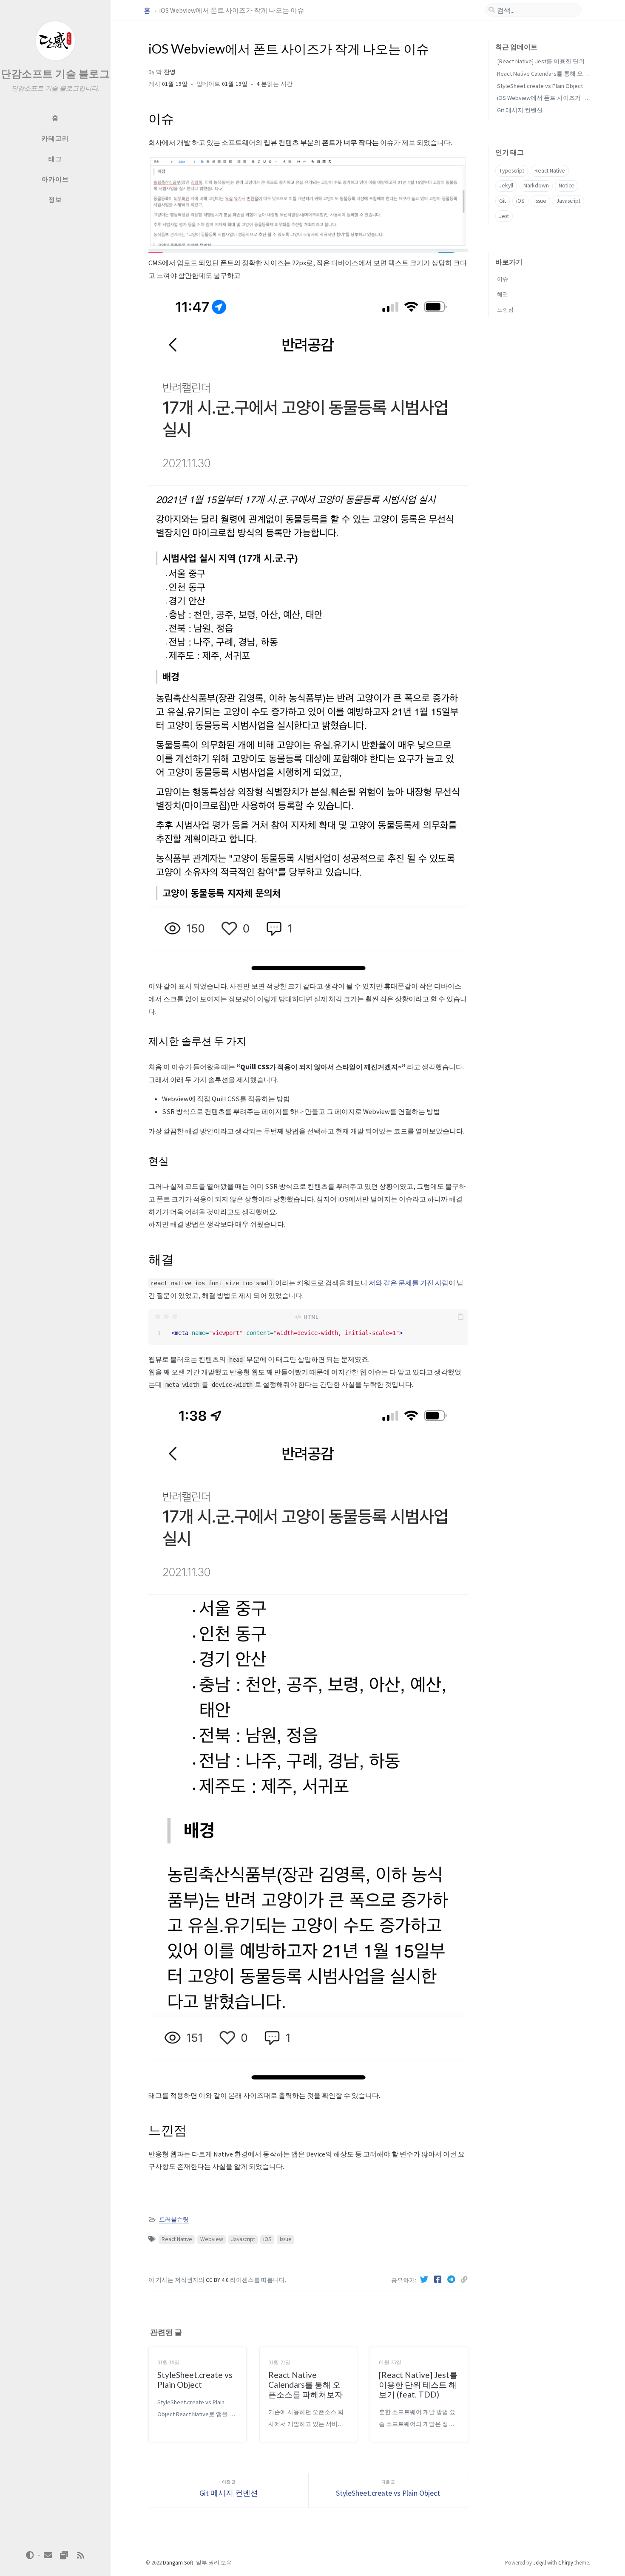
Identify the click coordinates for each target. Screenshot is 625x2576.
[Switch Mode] (30, 2555)
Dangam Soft (178, 2562)
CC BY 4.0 (218, 2280)
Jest (504, 216)
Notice (567, 186)
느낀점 (505, 309)
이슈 (503, 279)
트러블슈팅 (174, 2220)
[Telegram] (452, 2279)
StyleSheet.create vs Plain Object (540, 86)
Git (503, 201)
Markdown (536, 186)
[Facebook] (439, 2279)
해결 (503, 294)
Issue (286, 2239)
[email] (48, 2555)
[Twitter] (425, 2279)
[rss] (80, 2555)
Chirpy (566, 2562)
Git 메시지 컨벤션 (520, 110)
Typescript (512, 171)
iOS (267, 2239)
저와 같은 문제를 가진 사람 (409, 1283)
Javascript (243, 2239)
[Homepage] (64, 2555)
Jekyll (506, 186)
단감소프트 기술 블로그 (55, 74)
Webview (212, 2239)
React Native (177, 2239)
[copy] (460, 1317)
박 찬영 (166, 72)
